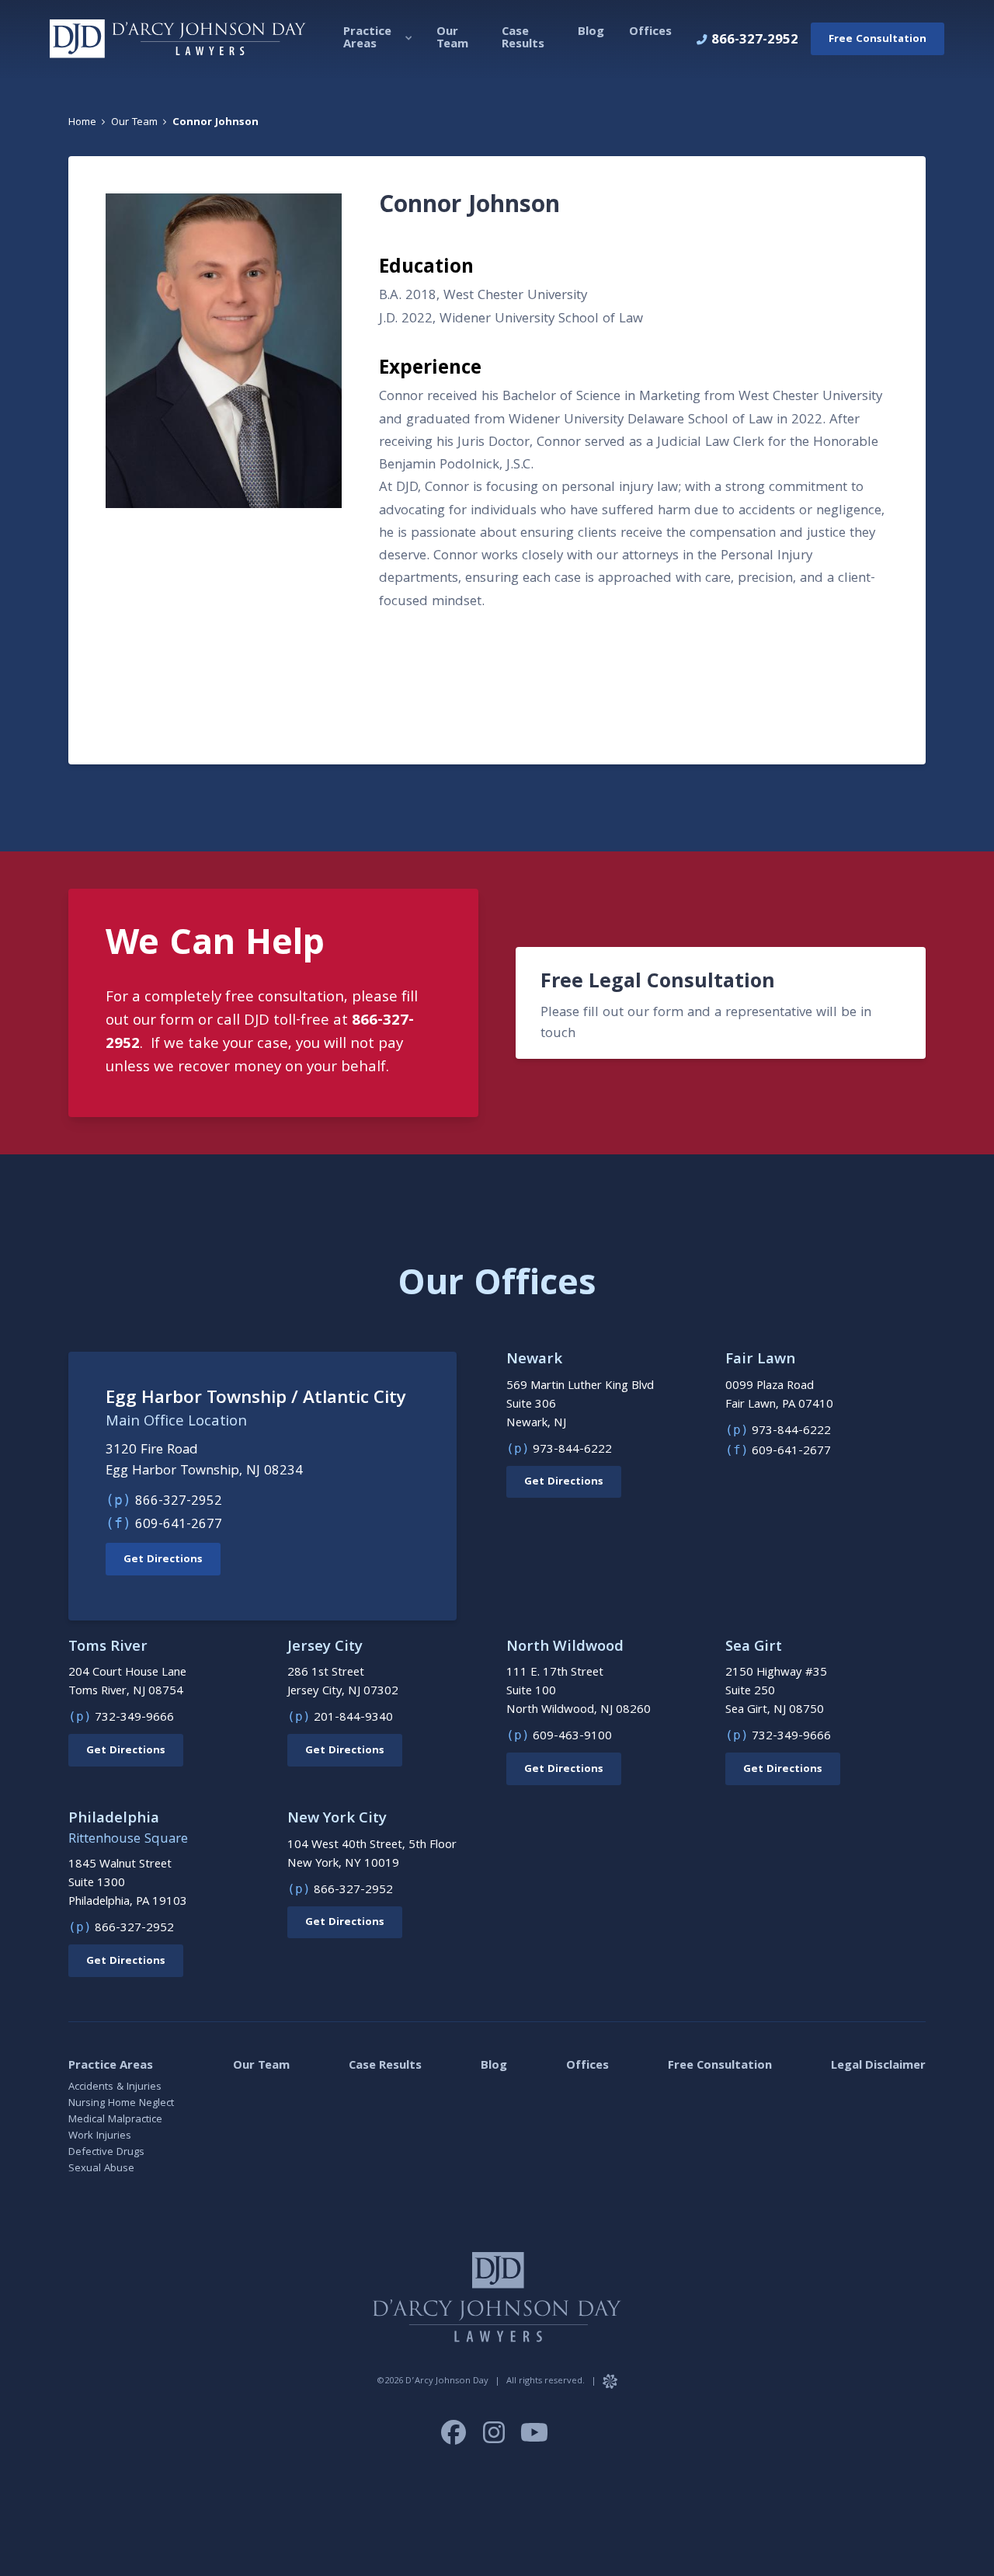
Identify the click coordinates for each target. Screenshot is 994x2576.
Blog (494, 2066)
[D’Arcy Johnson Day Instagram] (495, 2442)
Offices (587, 2066)
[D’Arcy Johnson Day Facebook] (455, 2442)
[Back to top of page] (963, 2508)
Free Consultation (720, 2066)
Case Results (385, 2066)
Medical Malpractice (115, 2120)
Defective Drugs (106, 2153)
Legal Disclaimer (878, 2066)
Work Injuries (100, 2136)
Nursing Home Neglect (121, 2104)
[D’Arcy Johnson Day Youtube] (534, 2442)
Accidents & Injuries (115, 2087)
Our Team (261, 2066)
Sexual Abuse (101, 2169)
